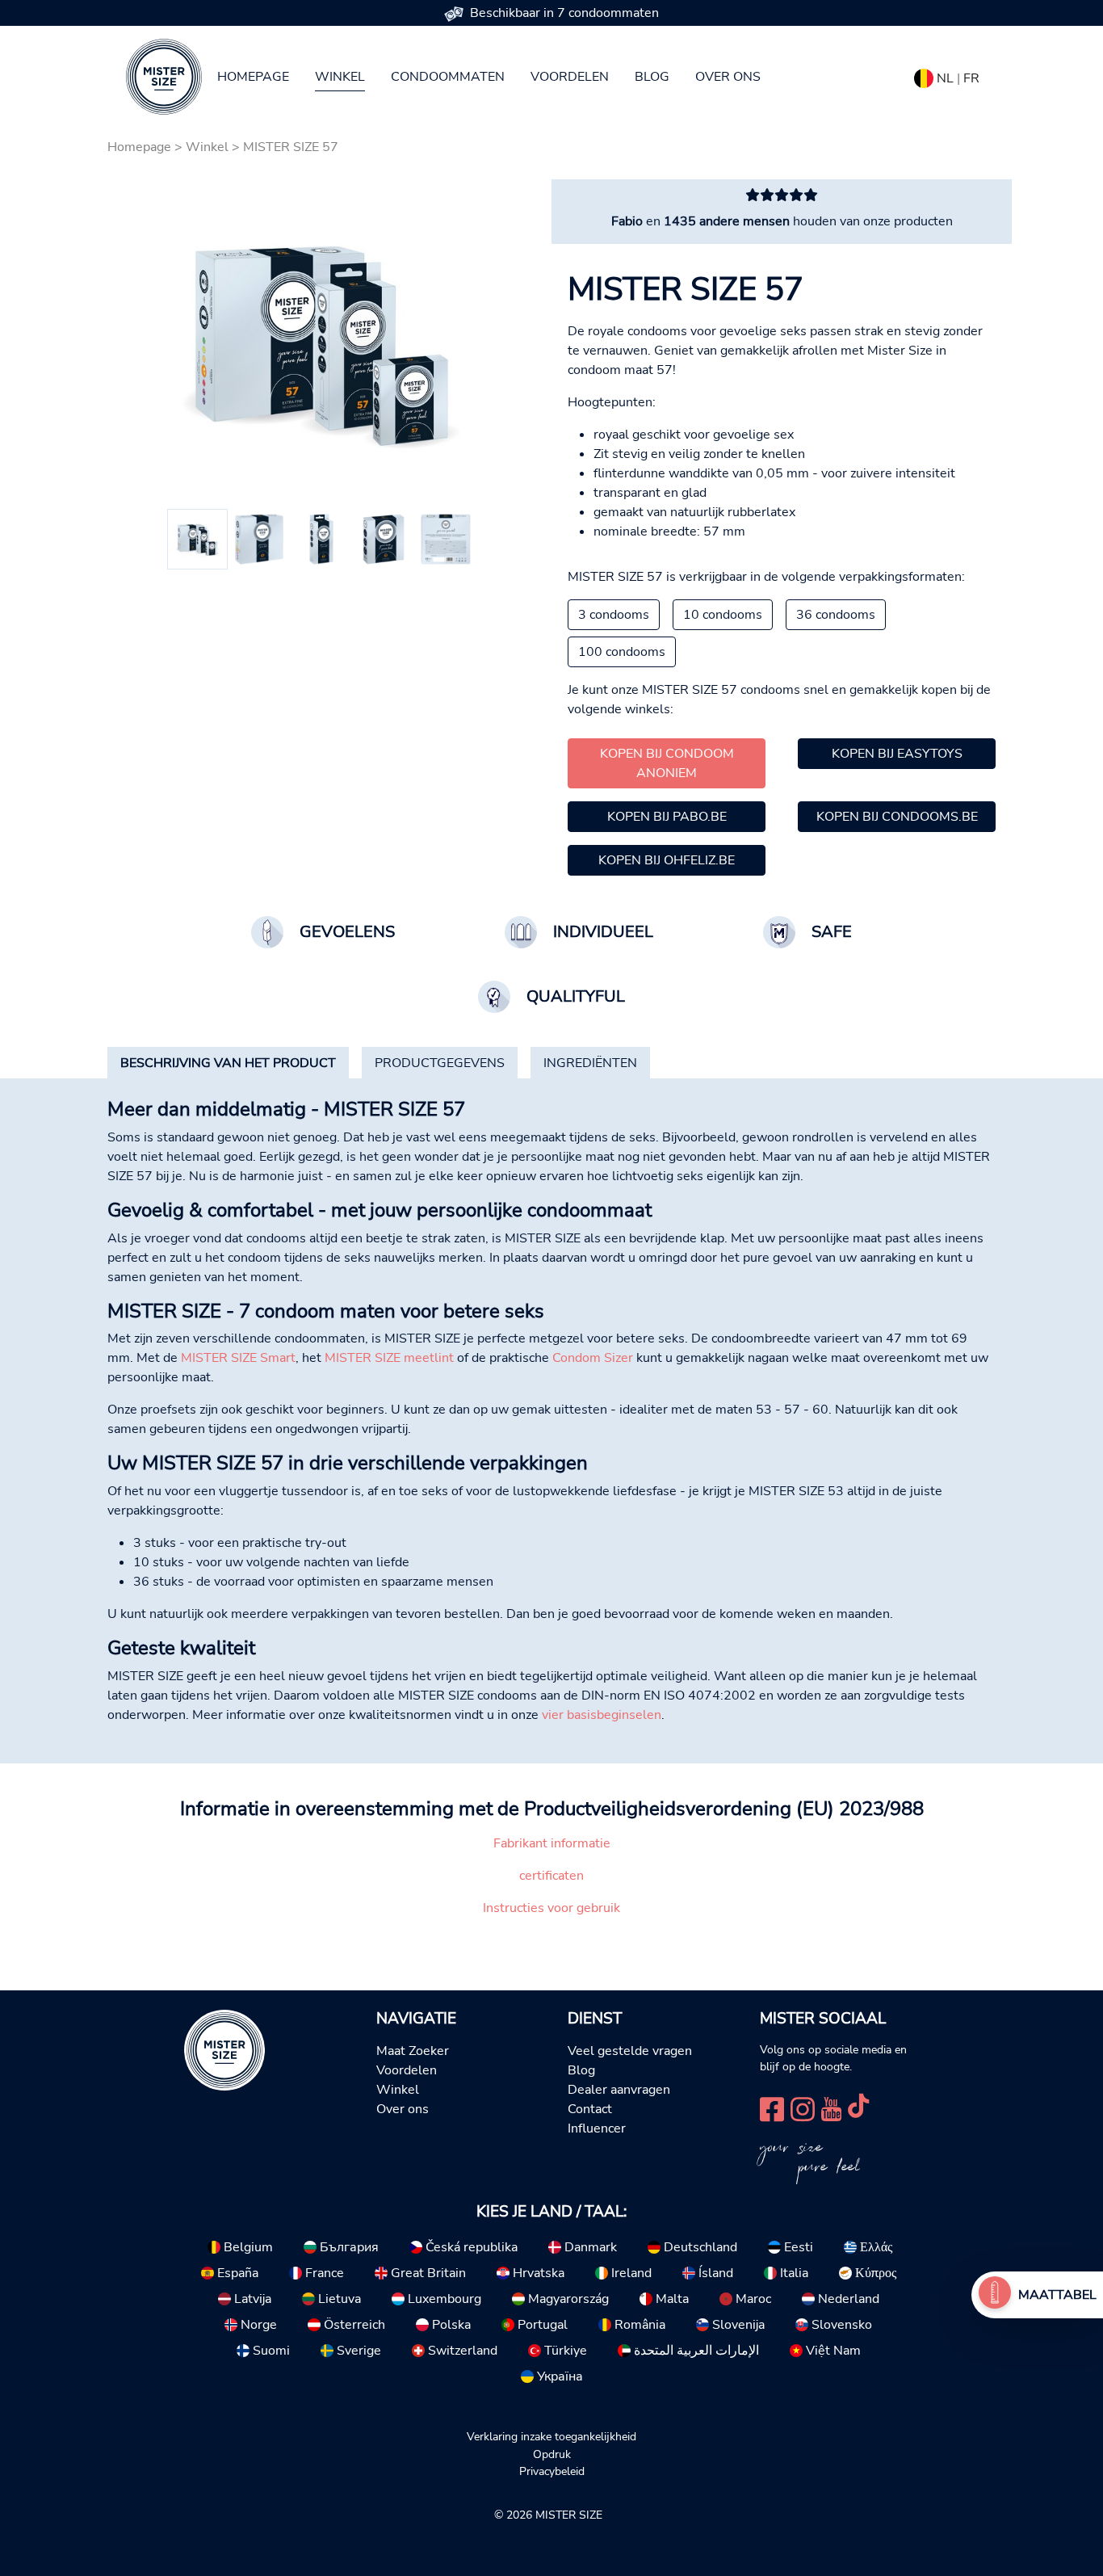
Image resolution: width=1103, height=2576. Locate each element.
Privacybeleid (552, 2471)
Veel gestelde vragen (630, 2051)
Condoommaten (448, 77)
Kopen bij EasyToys (897, 754)
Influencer (597, 2128)
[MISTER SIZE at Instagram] (803, 2107)
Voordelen (570, 77)
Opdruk (552, 2454)
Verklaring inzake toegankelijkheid (551, 2436)
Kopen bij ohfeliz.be (667, 860)
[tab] (228, 1063)
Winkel (340, 77)
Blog (652, 77)
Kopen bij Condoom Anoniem (667, 763)
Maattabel (1057, 2295)
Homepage (253, 77)
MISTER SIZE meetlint (389, 1358)
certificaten (551, 1876)
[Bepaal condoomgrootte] (995, 2295)
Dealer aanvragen (619, 2090)
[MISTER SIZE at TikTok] (858, 2107)
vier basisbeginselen (602, 1715)
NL (945, 78)
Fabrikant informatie (552, 1843)
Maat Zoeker (413, 2051)
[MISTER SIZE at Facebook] (772, 2107)
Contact (590, 2109)
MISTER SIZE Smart (238, 1358)
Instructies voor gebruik (551, 1908)
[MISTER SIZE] (224, 2049)
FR (971, 78)
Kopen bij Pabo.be (667, 817)
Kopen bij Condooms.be (897, 817)
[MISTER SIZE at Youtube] (831, 2107)
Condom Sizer (593, 1358)
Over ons (728, 77)
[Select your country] (924, 75)
